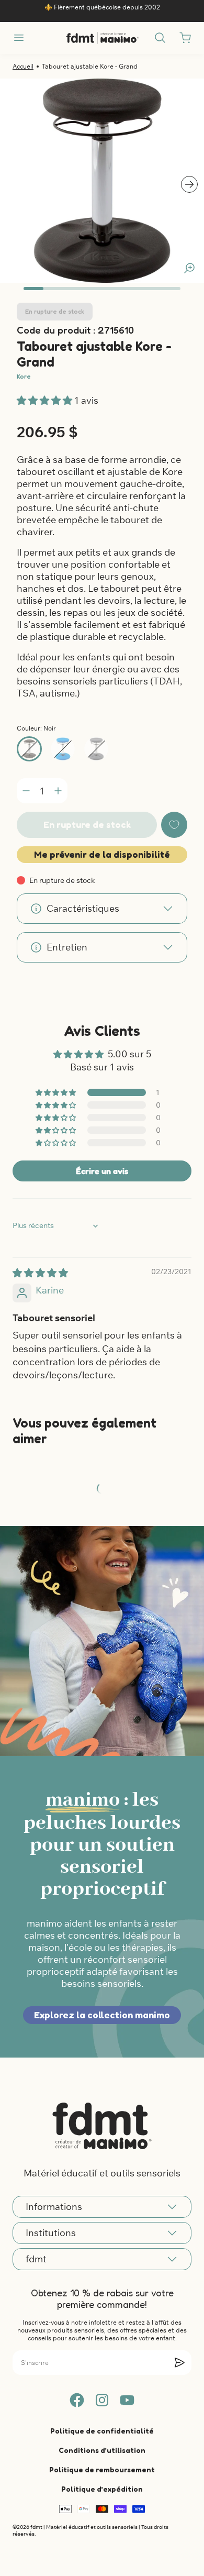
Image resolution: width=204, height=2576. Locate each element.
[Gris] (96, 749)
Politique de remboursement (102, 2469)
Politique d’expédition (102, 2489)
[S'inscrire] (179, 2362)
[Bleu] (63, 749)
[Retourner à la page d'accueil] (102, 2126)
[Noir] (29, 749)
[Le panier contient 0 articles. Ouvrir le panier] (185, 38)
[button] (46, 400)
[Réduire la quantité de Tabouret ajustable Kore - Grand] (26, 791)
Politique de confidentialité (102, 2431)
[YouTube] (127, 2400)
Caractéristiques (83, 908)
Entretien (67, 947)
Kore (24, 376)
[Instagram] (102, 2400)
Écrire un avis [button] (102, 1171)
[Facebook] (77, 2400)
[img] (40, 1273)
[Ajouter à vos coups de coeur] (174, 825)
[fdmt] (102, 38)
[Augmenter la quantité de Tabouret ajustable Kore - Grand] (58, 791)
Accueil (23, 66)
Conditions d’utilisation (102, 2450)
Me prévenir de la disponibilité (102, 854)
